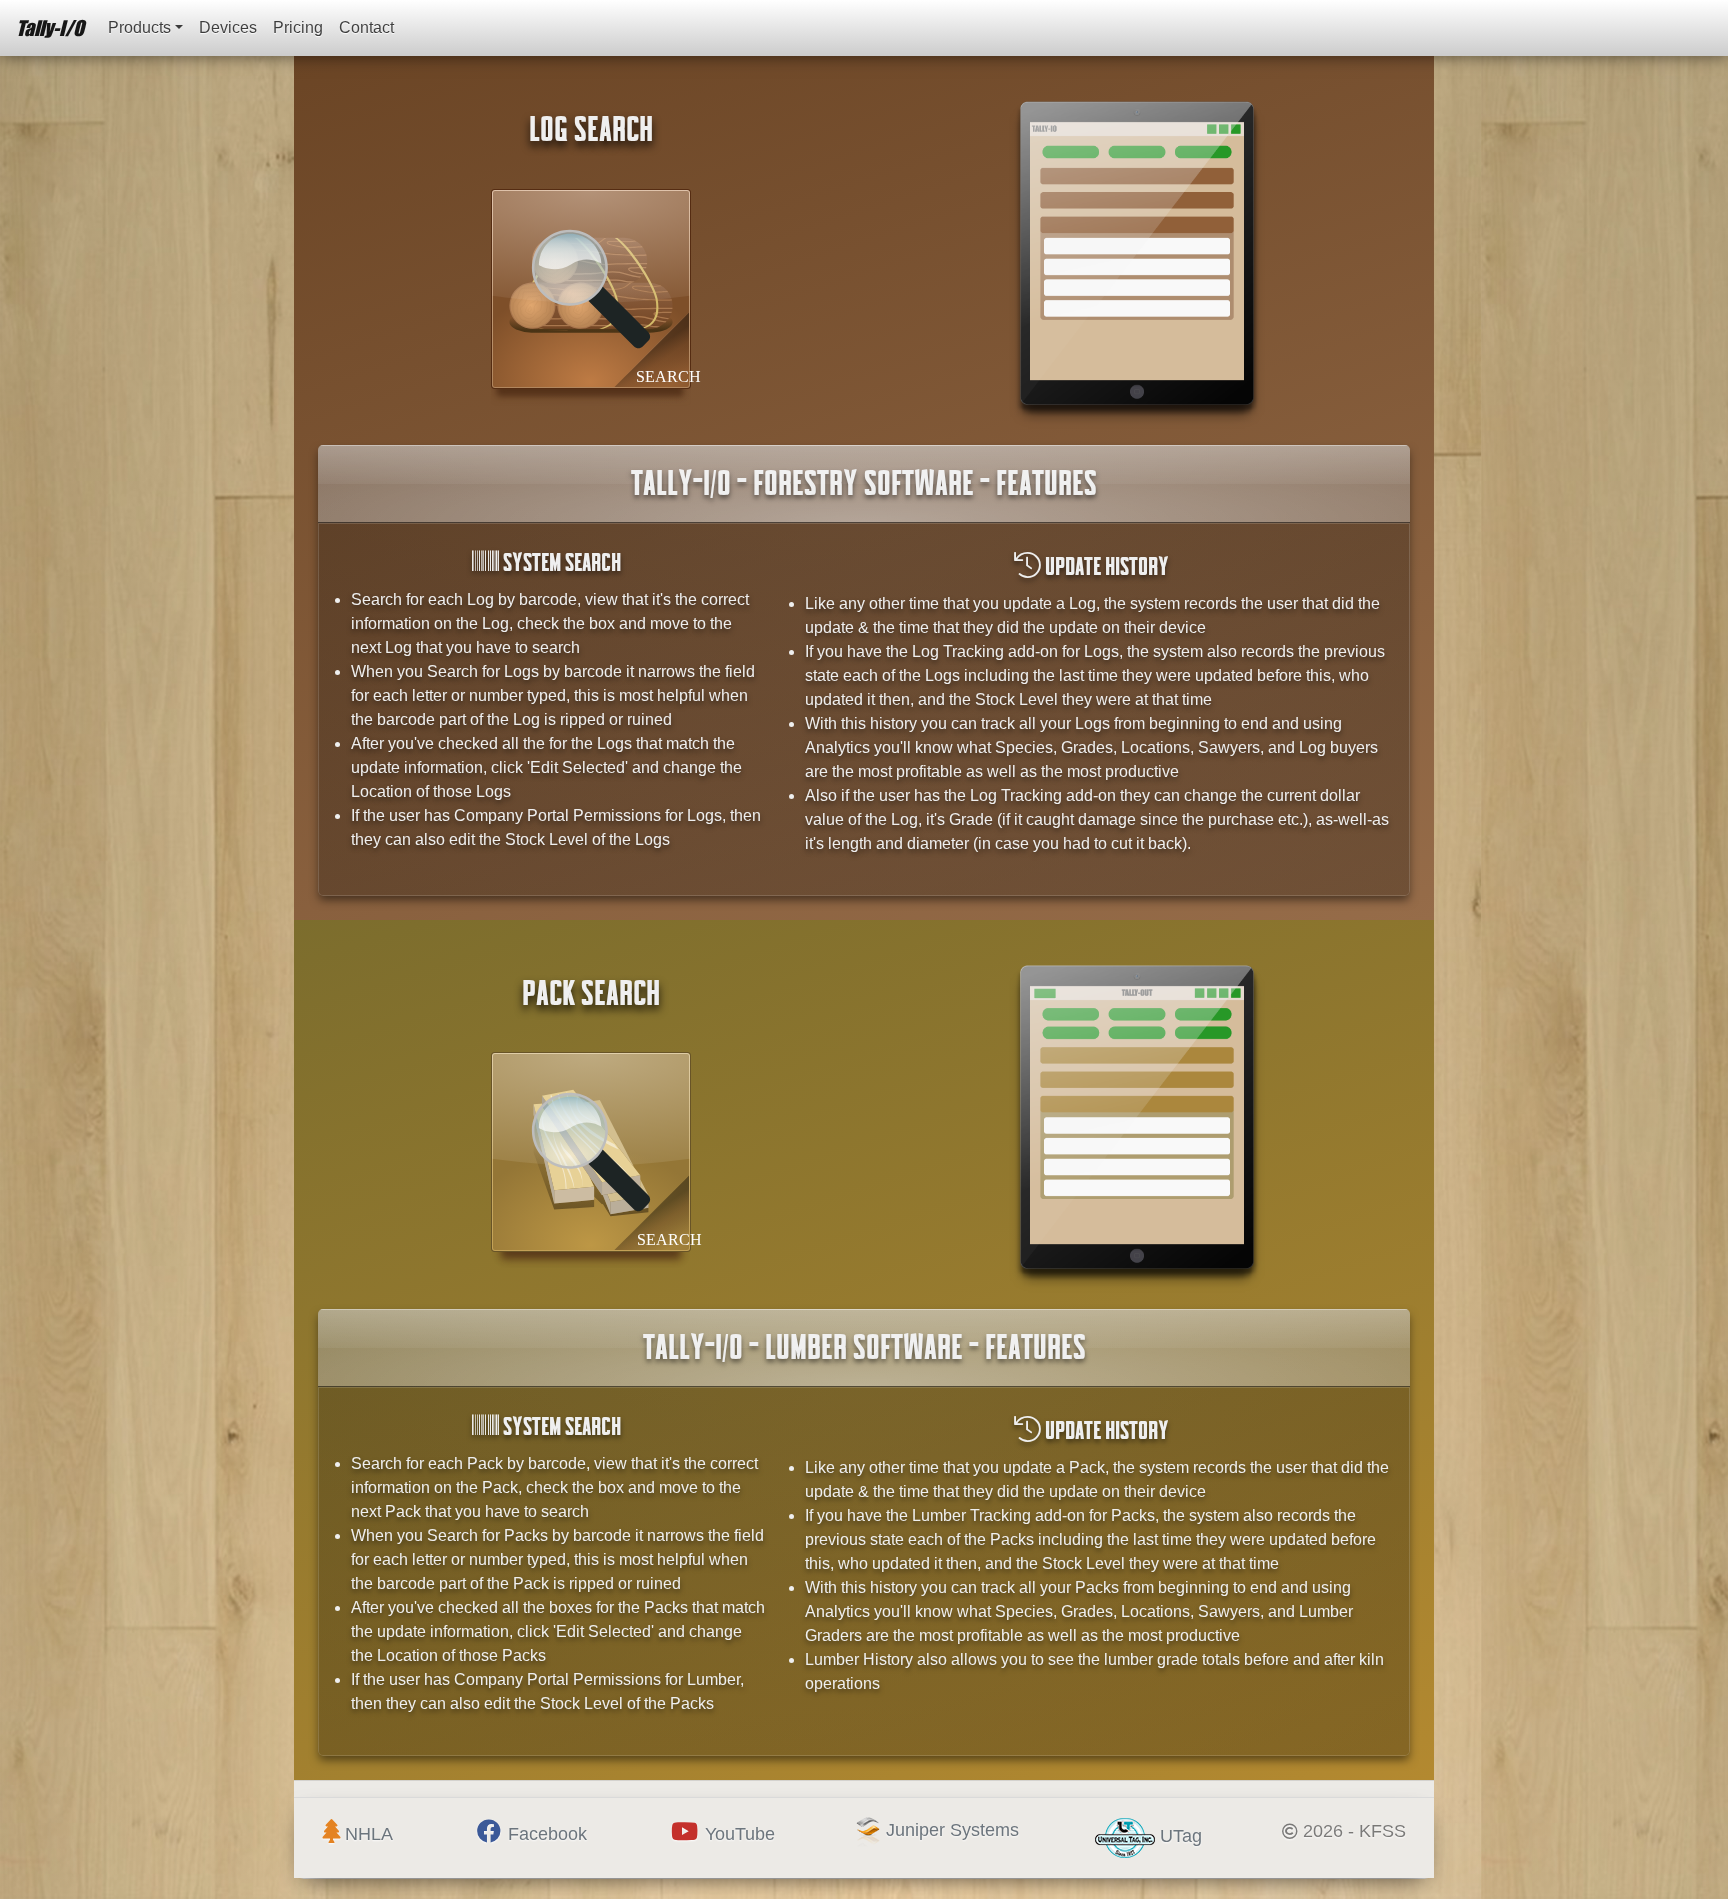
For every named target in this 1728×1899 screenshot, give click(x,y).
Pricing (298, 27)
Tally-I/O (50, 27)
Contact (366, 27)
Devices (228, 27)
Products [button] (139, 27)
